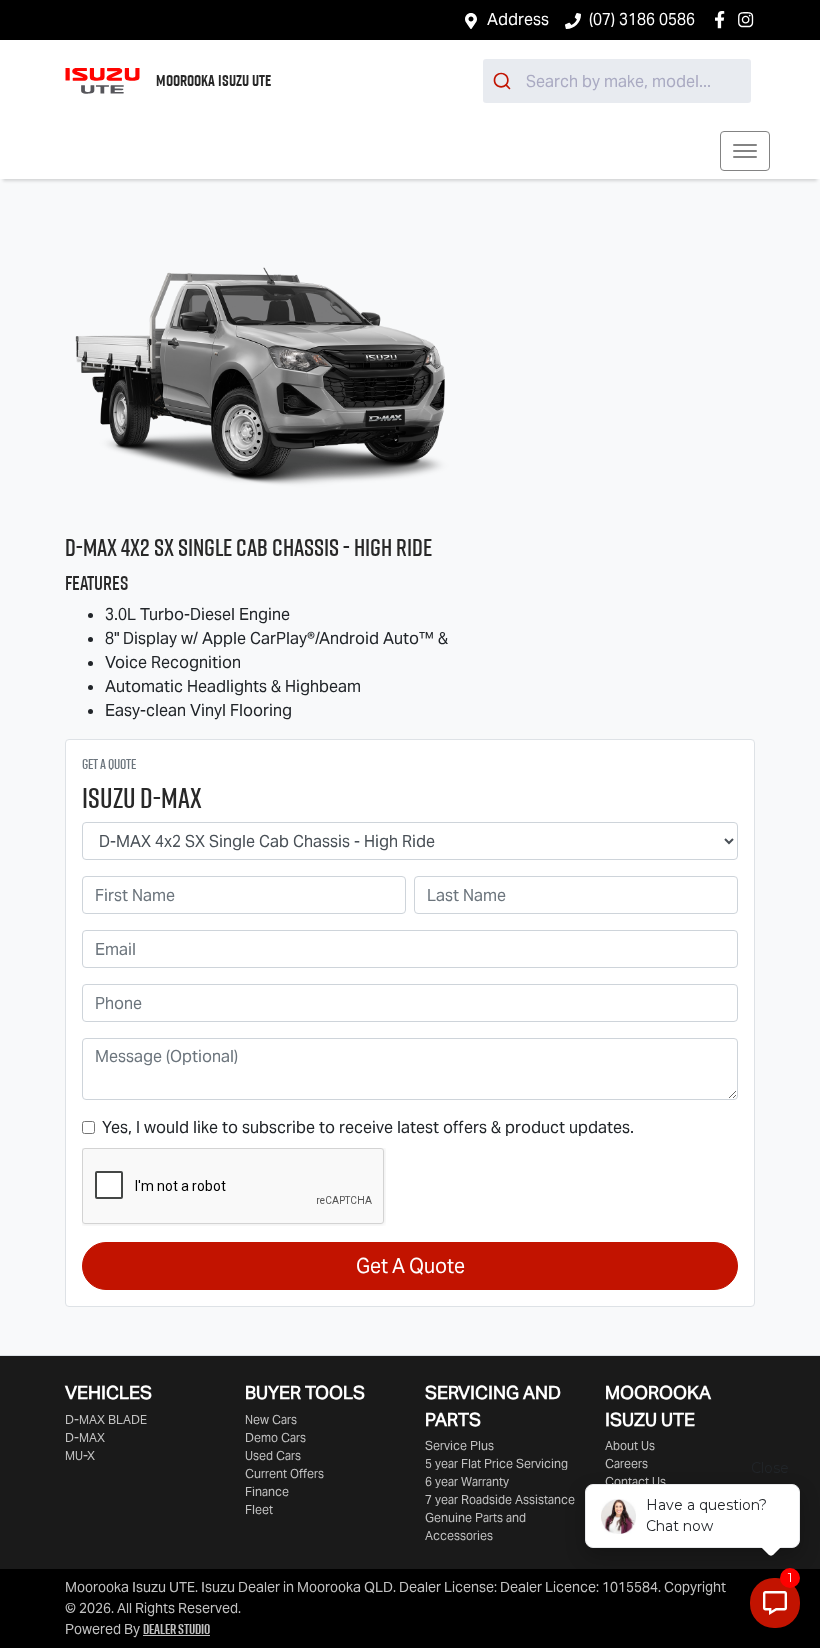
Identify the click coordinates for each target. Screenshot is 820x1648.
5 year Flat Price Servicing (496, 1463)
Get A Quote (410, 1266)
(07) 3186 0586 (642, 19)
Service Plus (459, 1445)
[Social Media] (723, 19)
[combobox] (617, 81)
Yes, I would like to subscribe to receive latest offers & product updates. (368, 1127)
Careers (626, 1463)
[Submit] (504, 81)
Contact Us (635, 1481)
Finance (267, 1491)
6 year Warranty (467, 1481)
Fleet (259, 1509)
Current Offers (284, 1473)
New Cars (271, 1419)
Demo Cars (275, 1437)
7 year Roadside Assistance (500, 1499)
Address (518, 19)
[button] (745, 151)
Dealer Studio (176, 1629)
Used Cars (273, 1455)
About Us (630, 1445)
